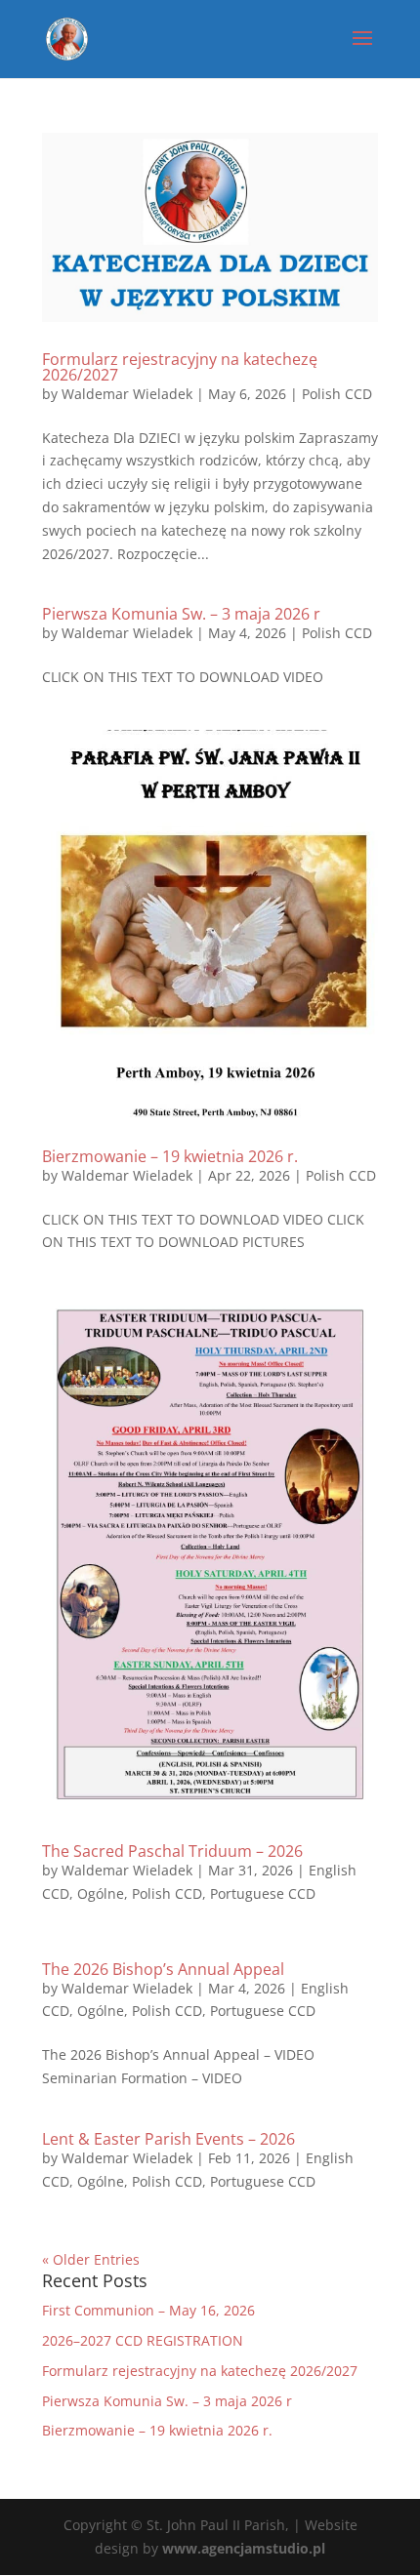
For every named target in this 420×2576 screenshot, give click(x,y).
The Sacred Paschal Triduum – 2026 (172, 1851)
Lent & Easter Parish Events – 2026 (168, 2139)
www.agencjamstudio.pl (244, 2548)
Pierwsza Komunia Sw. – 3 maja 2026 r (181, 614)
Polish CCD (337, 394)
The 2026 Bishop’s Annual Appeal (163, 1969)
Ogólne (101, 1893)
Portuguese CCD (263, 1893)
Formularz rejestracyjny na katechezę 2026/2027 (180, 367)
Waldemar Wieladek (127, 394)
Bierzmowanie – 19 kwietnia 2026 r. (170, 1156)
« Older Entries (91, 2259)
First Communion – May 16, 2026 (148, 2310)
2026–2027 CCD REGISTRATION (143, 2340)
